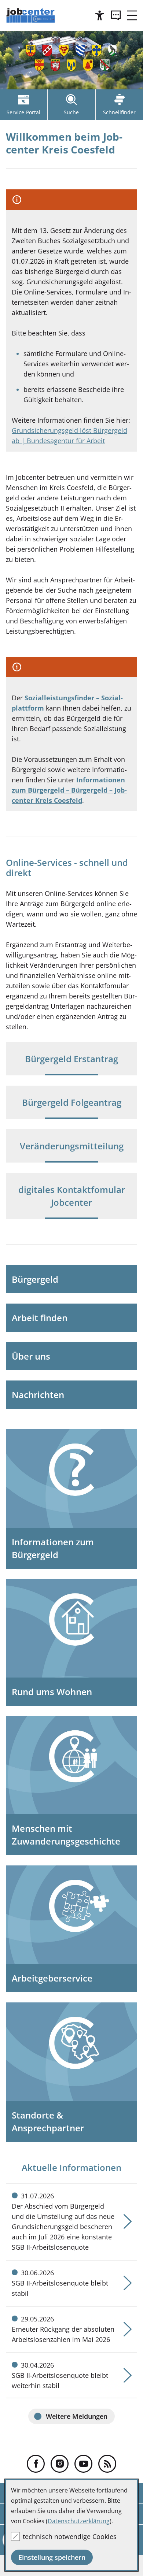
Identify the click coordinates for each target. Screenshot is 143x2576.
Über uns (31, 1356)
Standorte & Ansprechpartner (48, 2121)
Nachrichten (38, 1395)
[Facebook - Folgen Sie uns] (36, 2464)
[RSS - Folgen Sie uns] (107, 2464)
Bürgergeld (35, 1279)
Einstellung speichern (52, 2557)
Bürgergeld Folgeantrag (72, 1102)
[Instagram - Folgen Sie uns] (60, 2464)
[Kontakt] (116, 15)
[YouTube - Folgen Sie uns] (83, 2464)
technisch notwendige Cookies (70, 2536)
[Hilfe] (100, 15)
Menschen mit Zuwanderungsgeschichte (66, 1835)
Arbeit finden (40, 1318)
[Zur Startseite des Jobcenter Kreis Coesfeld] (31, 15)
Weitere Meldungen (77, 2416)
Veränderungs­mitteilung (72, 1146)
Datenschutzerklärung (79, 2521)
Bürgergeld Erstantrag (71, 1059)
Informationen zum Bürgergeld (53, 1548)
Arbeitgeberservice (52, 1978)
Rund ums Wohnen (52, 1692)
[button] (132, 15)
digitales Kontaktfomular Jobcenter (72, 1196)
